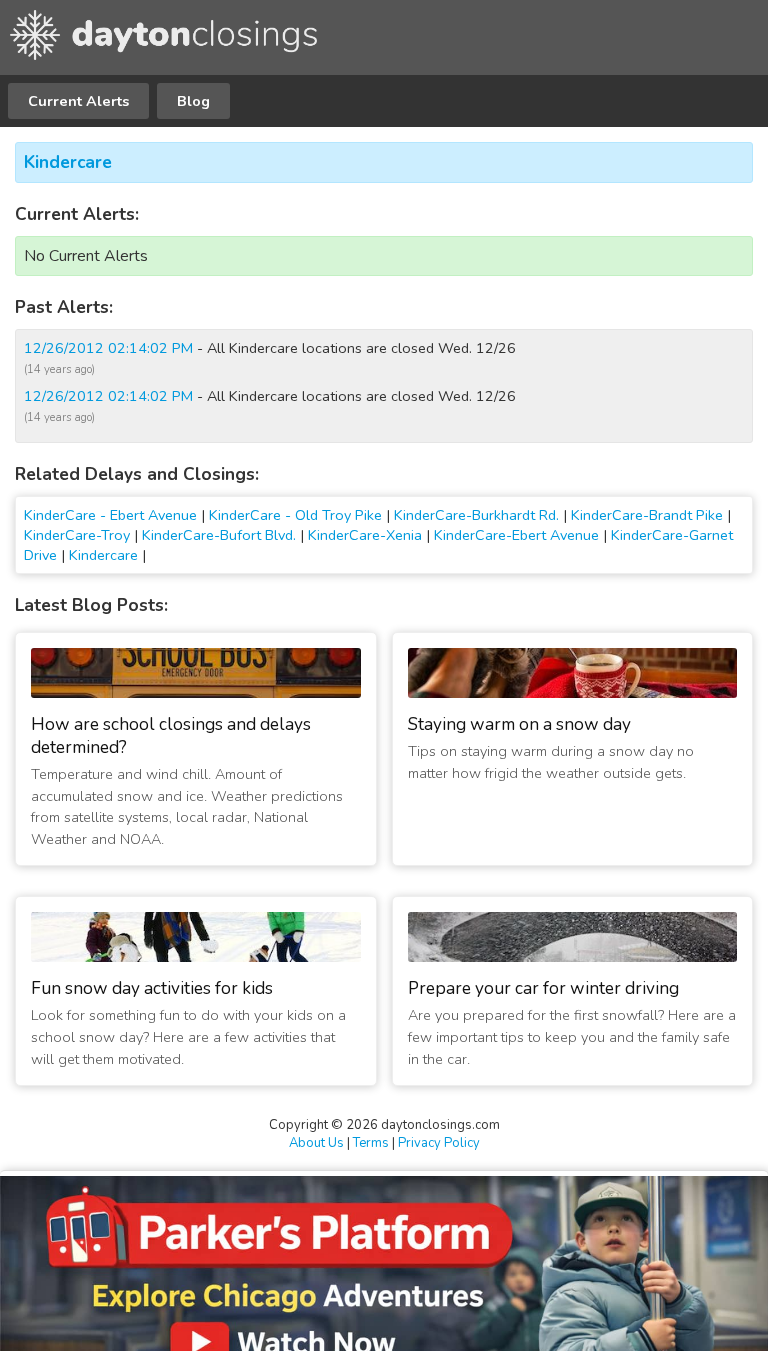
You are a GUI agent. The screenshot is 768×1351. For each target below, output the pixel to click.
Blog (193, 101)
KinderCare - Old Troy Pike (295, 515)
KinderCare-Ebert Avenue (516, 535)
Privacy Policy (439, 1143)
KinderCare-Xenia (365, 535)
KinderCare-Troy (77, 535)
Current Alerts (78, 101)
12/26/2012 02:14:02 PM (108, 348)
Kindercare (68, 162)
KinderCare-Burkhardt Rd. (476, 515)
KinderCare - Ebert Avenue (110, 515)
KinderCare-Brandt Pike (647, 515)
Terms (371, 1143)
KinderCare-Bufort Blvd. (219, 535)
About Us (316, 1143)
